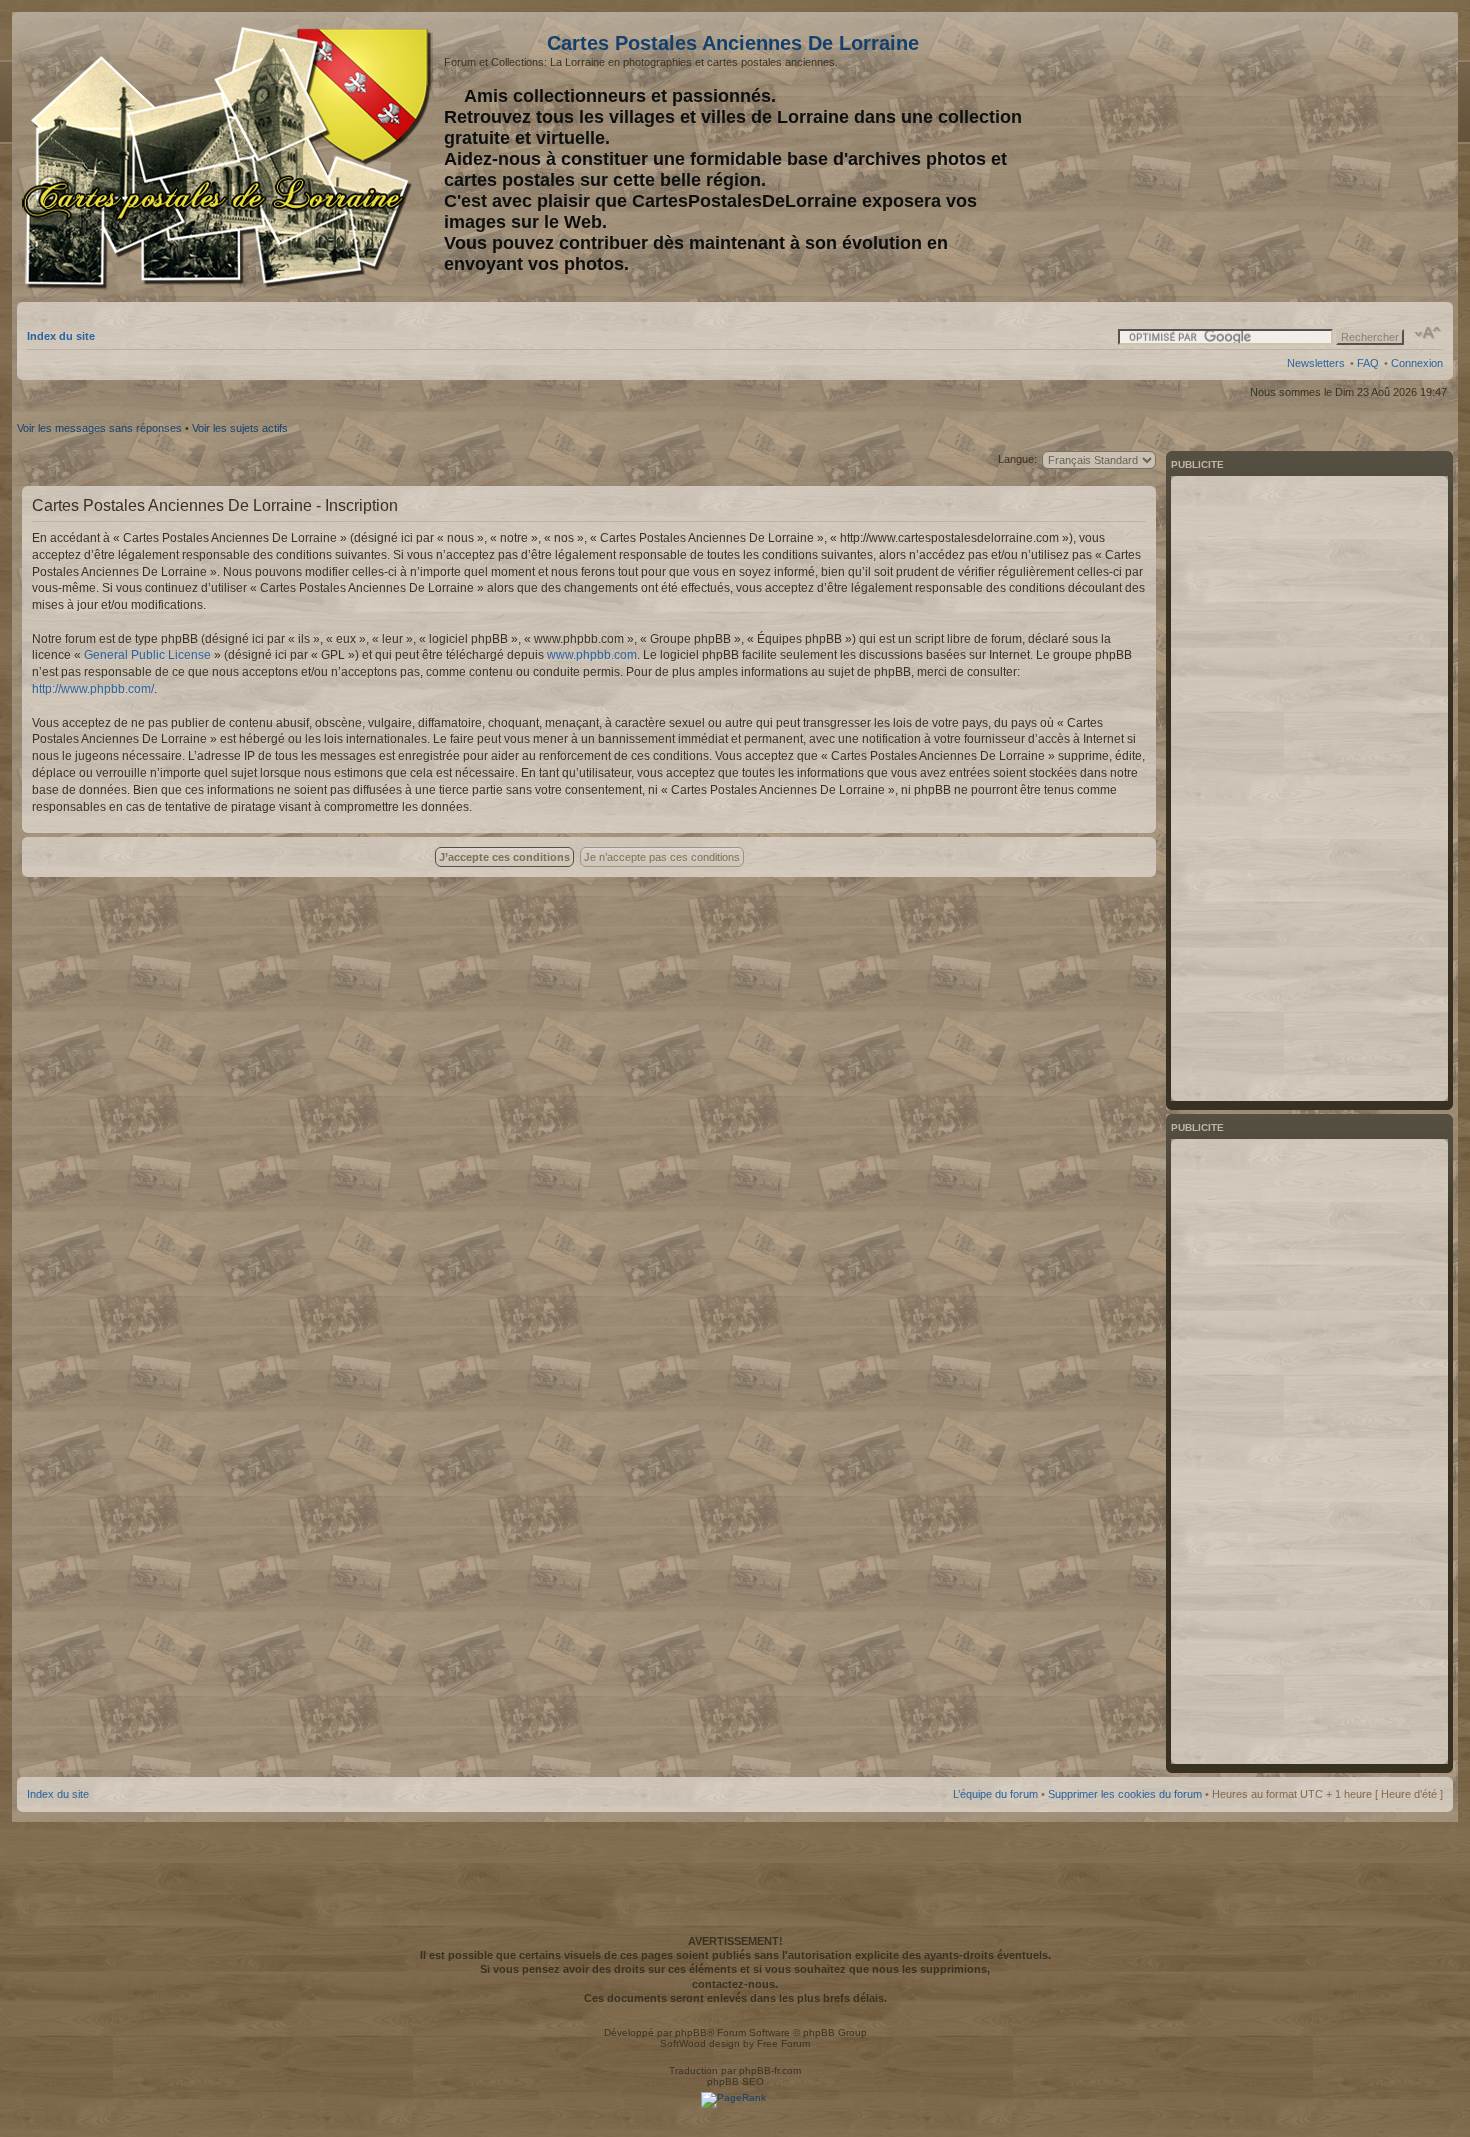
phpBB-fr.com (770, 2070)
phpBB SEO (735, 2081)
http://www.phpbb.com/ (93, 689)
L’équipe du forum (995, 1794)
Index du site (61, 336)
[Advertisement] (1285, 157)
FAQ (1368, 363)
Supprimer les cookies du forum (1125, 1794)
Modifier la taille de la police (1428, 333)
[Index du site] (230, 158)
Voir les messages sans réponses (99, 428)
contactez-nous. (735, 1984)
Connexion (1417, 363)
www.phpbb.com (592, 655)
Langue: (1017, 459)
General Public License (147, 655)
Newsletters (1316, 363)
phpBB (691, 2032)
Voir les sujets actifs (240, 428)
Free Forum (783, 2043)
